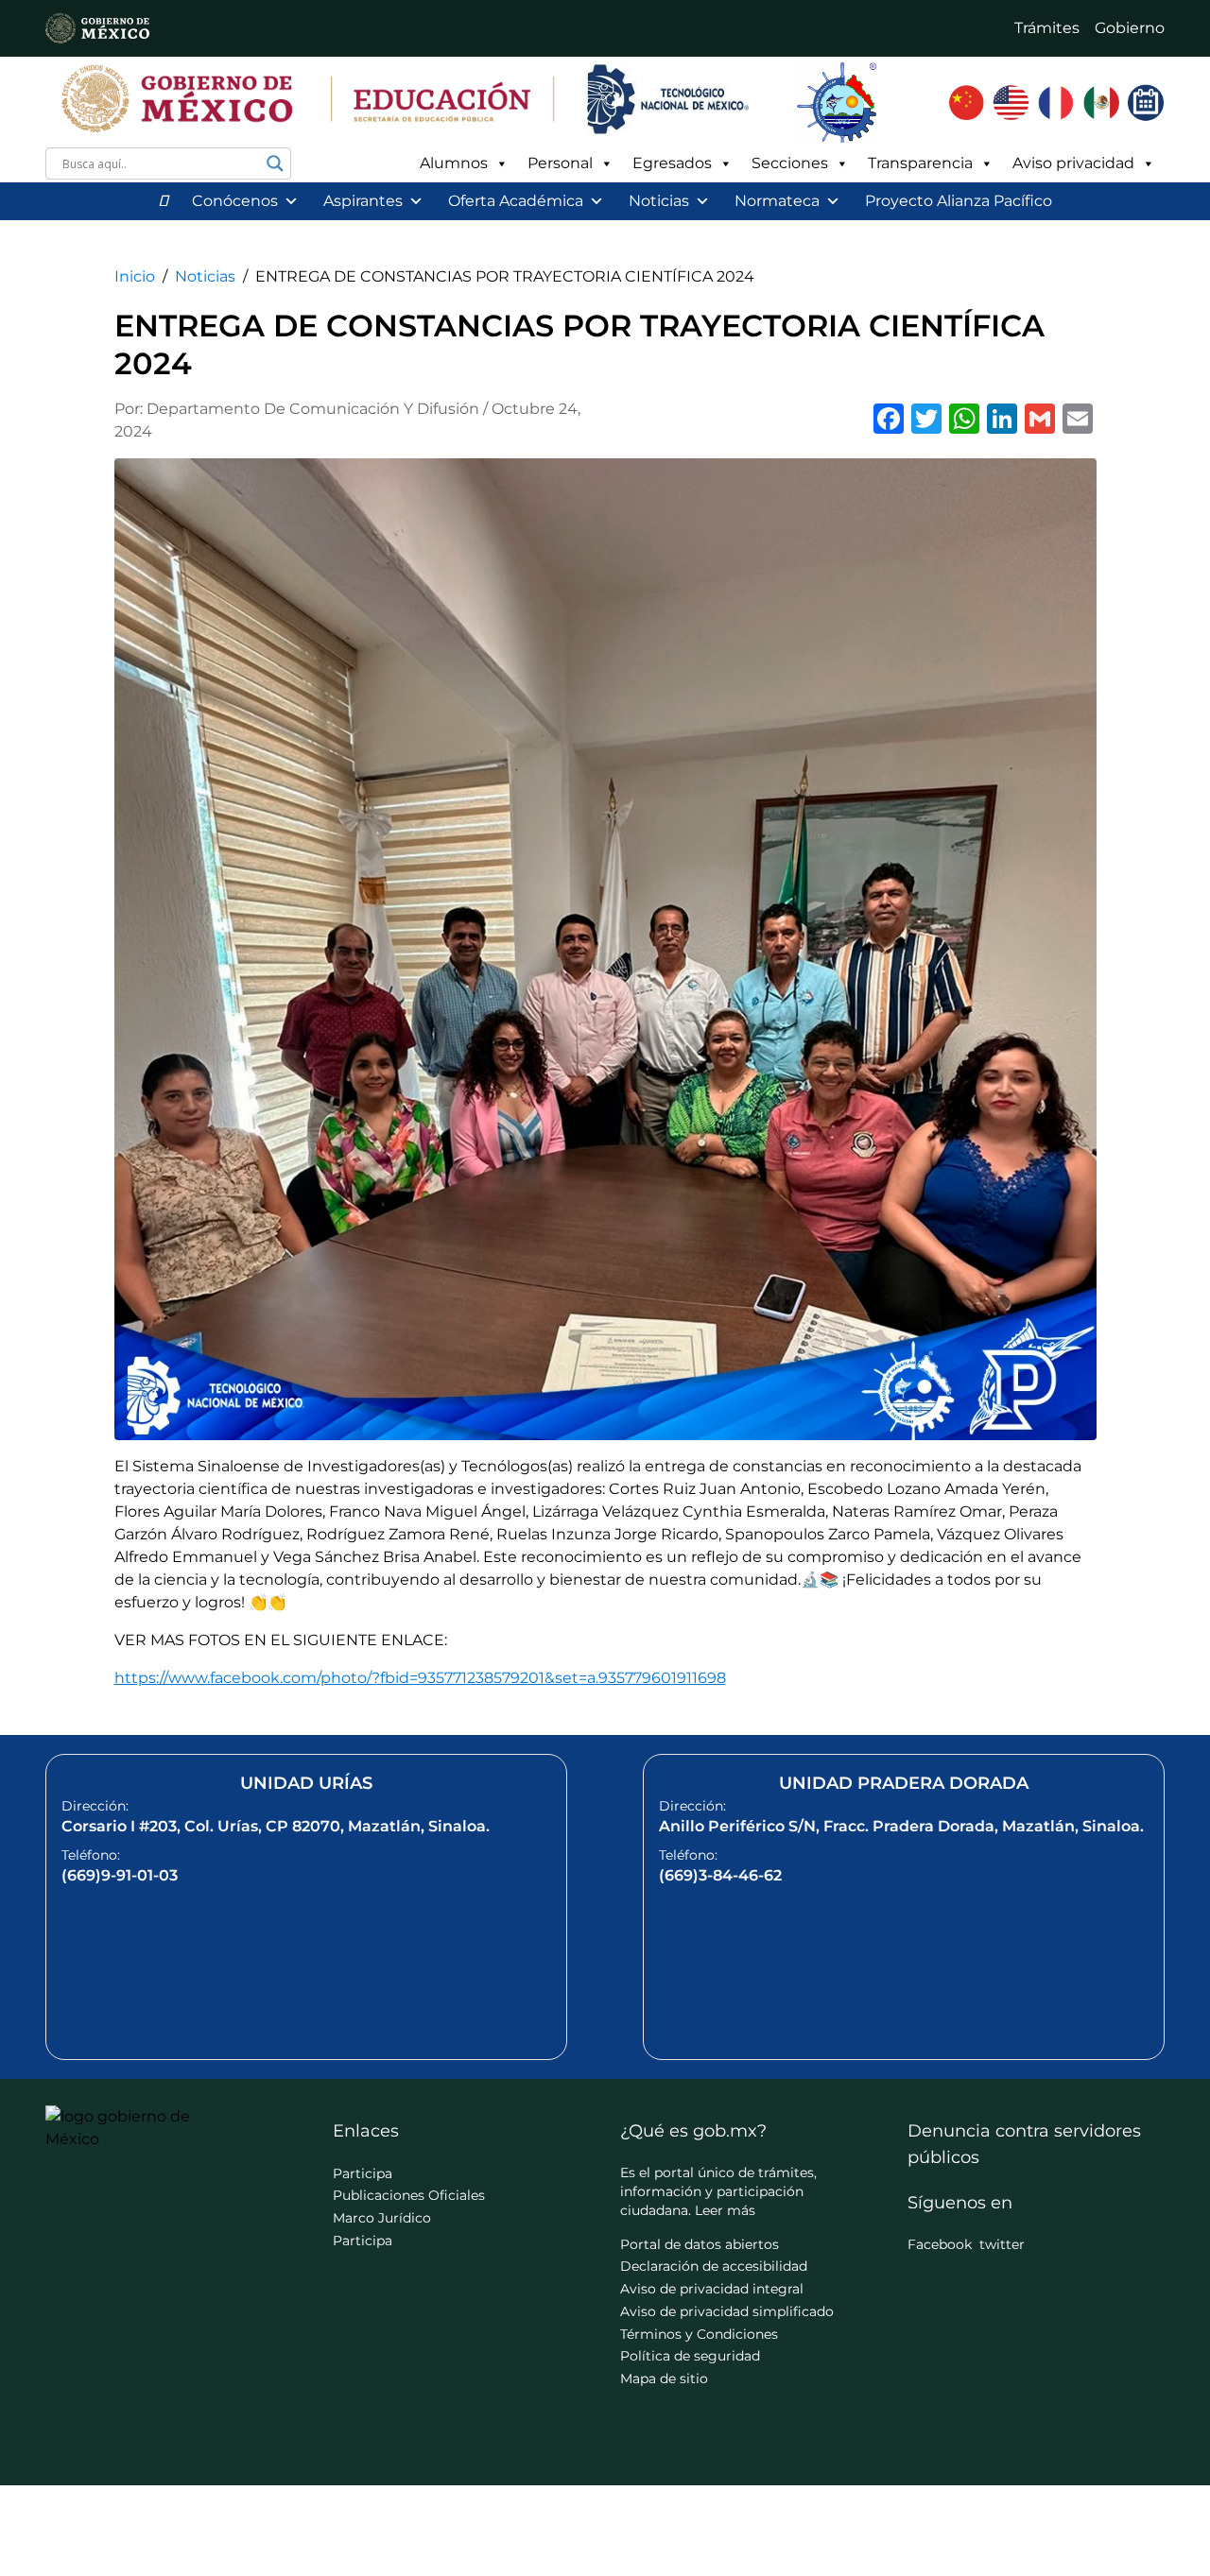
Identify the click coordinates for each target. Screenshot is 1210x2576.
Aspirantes (363, 201)
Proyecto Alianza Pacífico (959, 201)
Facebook (940, 2244)
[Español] (1101, 103)
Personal (560, 163)
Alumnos (454, 163)
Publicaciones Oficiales (409, 2195)
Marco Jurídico (382, 2218)
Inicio (135, 276)
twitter (1002, 2244)
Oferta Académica (516, 201)
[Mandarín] (966, 103)
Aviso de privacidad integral (712, 2289)
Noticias (659, 201)
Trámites (1047, 28)
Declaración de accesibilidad (714, 2266)
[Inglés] (1011, 103)
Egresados (672, 163)
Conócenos (235, 201)
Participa (363, 2173)
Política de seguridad (690, 2356)
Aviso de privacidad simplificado (727, 2311)
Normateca (777, 201)
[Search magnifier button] (275, 163)
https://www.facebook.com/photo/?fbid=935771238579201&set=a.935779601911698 (420, 1678)
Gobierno (1130, 28)
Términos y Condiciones (699, 2334)
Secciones (790, 163)
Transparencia (920, 163)
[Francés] (1056, 103)
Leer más (725, 2210)
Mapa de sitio (664, 2379)
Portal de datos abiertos (700, 2244)
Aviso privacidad (1073, 163)
